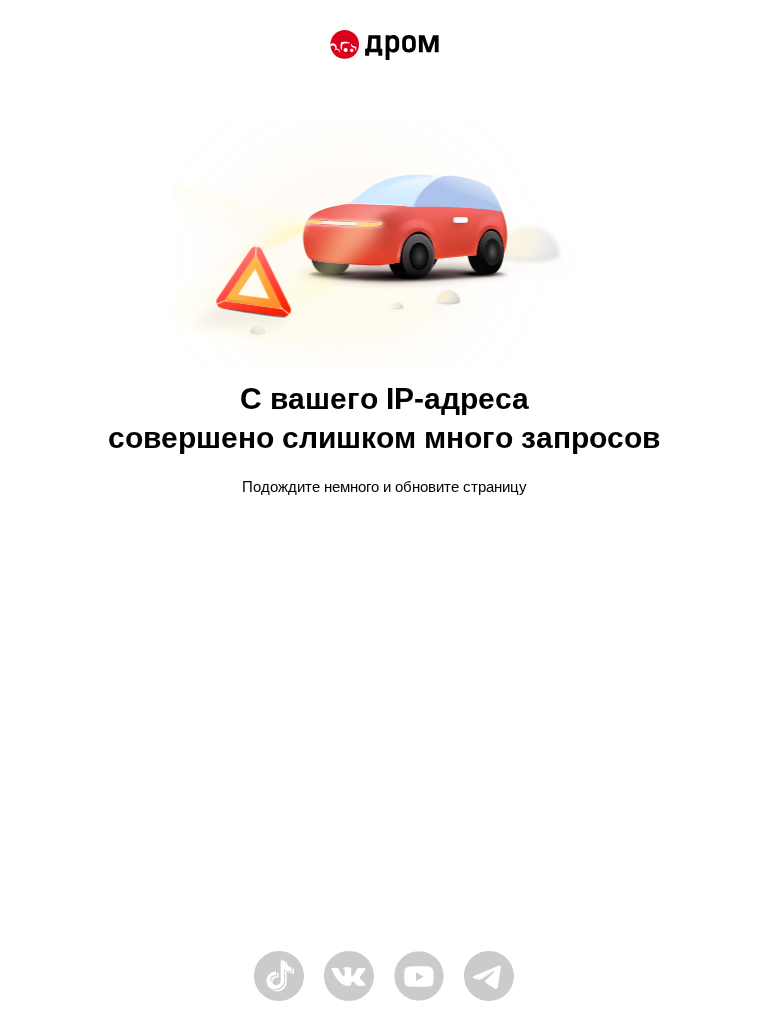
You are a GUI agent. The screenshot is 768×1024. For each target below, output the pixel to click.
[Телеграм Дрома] (489, 998)
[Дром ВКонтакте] (349, 998)
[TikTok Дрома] (279, 998)
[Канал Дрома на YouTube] (419, 998)
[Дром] (384, 48)
